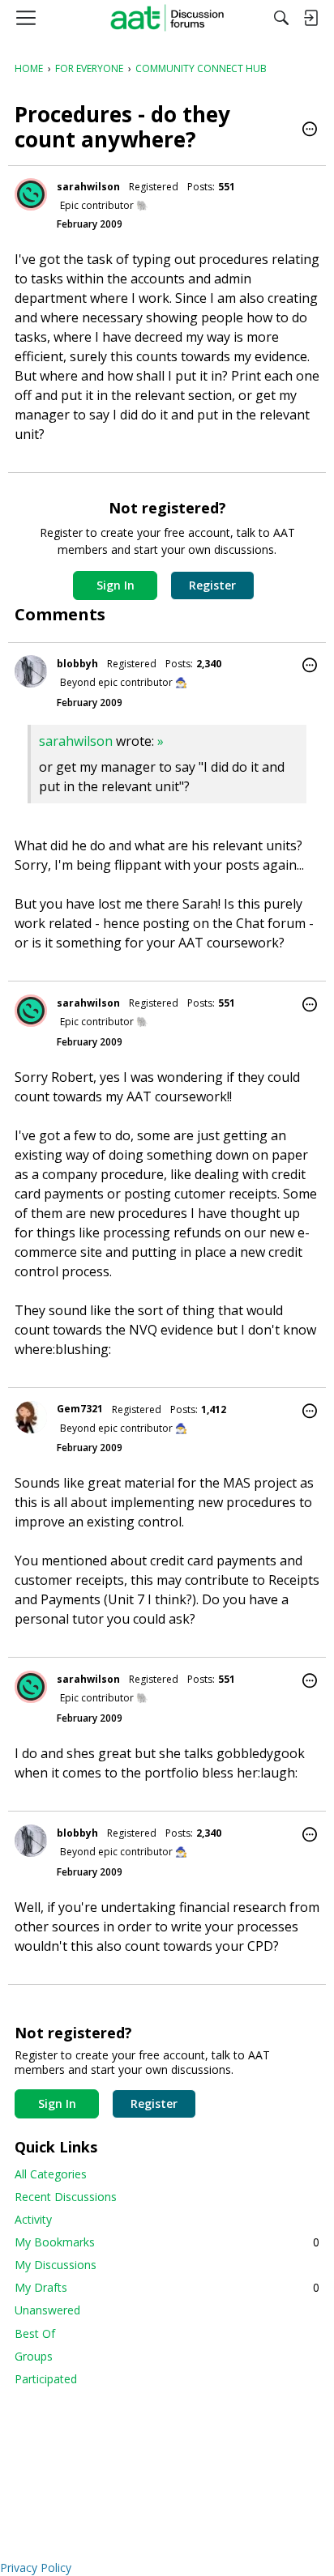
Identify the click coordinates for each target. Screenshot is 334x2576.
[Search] (281, 18)
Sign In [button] (116, 585)
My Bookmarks (167, 2242)
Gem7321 (80, 1409)
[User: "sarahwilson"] (31, 194)
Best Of (35, 2333)
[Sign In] (310, 18)
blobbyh (77, 664)
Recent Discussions (66, 2197)
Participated (46, 2379)
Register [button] (212, 585)
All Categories (51, 2174)
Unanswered (47, 2310)
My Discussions (56, 2265)
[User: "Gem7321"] (31, 1417)
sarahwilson (88, 187)
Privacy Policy (36, 2567)
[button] (310, 130)
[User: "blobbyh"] (31, 671)
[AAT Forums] (167, 18)
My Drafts (167, 2287)
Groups (34, 2356)
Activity (33, 2219)
